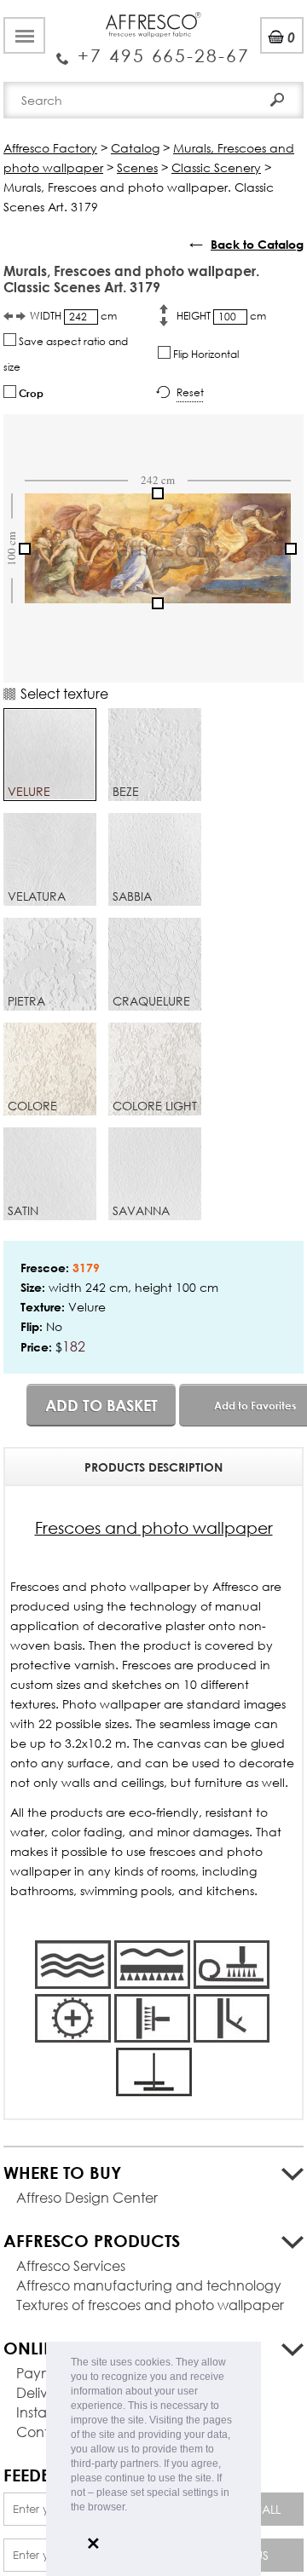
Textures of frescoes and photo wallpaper (150, 2305)
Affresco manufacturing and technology (149, 2285)
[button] (132, 2508)
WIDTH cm (73, 316)
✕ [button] (93, 2544)
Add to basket (101, 1405)
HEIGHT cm (221, 316)
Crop (30, 393)
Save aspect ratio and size (66, 354)
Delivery (42, 2392)
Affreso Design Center (87, 2197)
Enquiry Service (153, 49)
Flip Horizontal (205, 354)
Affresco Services (71, 2265)
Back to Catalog (257, 244)
